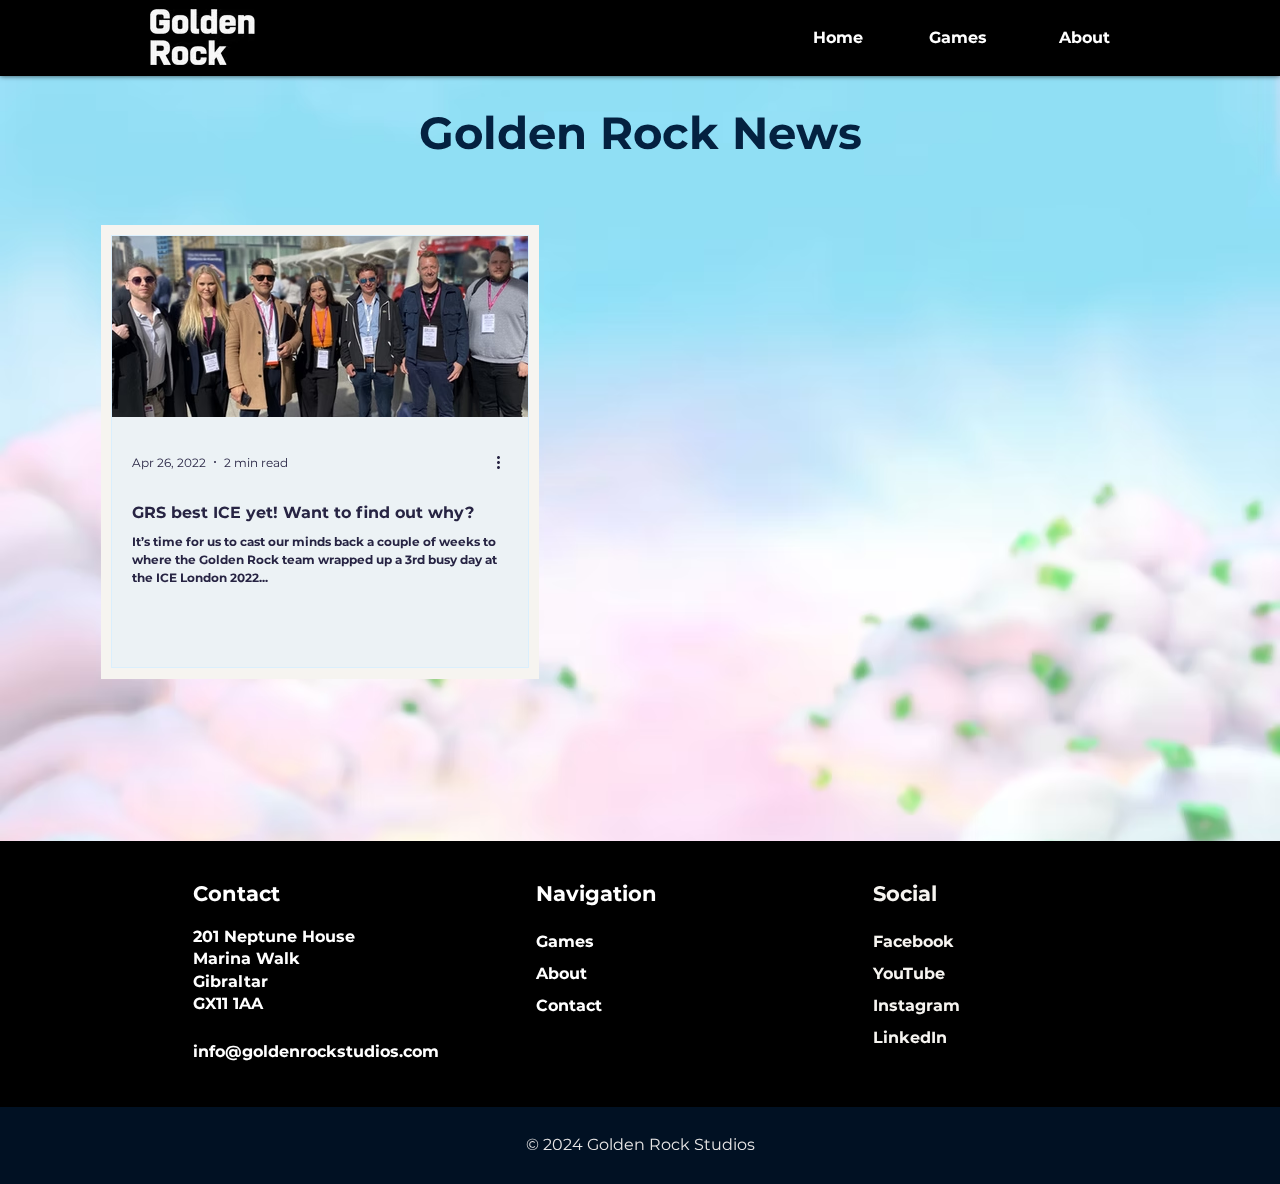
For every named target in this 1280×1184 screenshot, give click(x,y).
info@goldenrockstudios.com (316, 1051)
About (561, 973)
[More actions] (505, 462)
